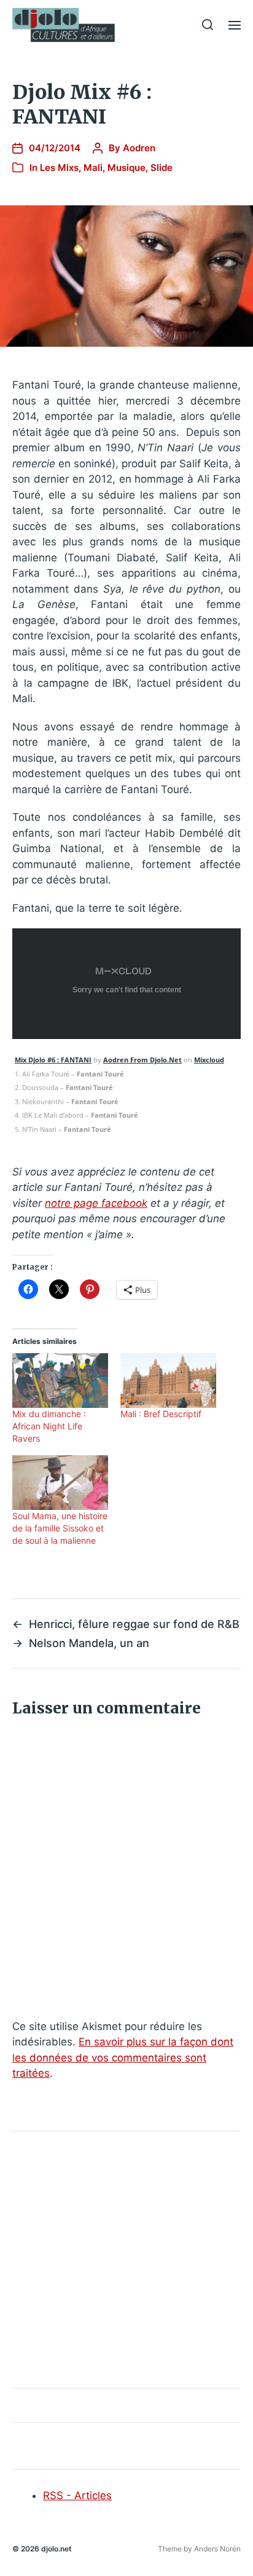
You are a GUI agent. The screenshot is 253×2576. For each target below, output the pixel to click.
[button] (208, 25)
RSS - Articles (77, 2495)
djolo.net (56, 2549)
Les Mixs (59, 168)
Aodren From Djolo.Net (142, 1060)
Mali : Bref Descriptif (161, 1414)
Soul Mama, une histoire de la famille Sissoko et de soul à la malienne (60, 1528)
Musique (126, 168)
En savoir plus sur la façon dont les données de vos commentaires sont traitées (123, 2057)
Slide (162, 168)
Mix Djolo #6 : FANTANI (53, 1060)
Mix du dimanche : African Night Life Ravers (49, 1426)
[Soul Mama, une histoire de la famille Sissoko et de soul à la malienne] (60, 1483)
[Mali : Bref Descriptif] (168, 1381)
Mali (93, 168)
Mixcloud (209, 1060)
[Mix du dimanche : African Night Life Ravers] (60, 1381)
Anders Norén (217, 2549)
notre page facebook (96, 1203)
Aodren (139, 148)
